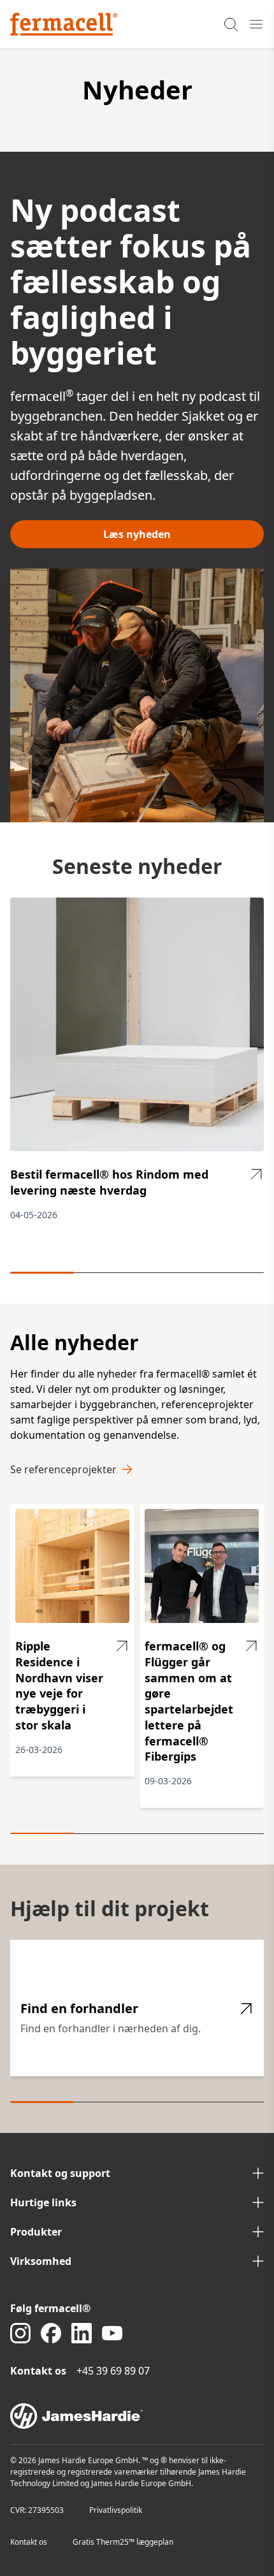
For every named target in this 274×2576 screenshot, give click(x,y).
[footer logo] (137, 2416)
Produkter (36, 2232)
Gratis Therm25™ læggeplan (123, 2542)
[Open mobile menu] (256, 24)
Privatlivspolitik (116, 2510)
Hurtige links (43, 2202)
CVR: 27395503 (37, 2510)
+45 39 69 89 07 (113, 2371)
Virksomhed (41, 2261)
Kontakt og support (60, 2173)
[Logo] (64, 24)
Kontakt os (29, 2542)
